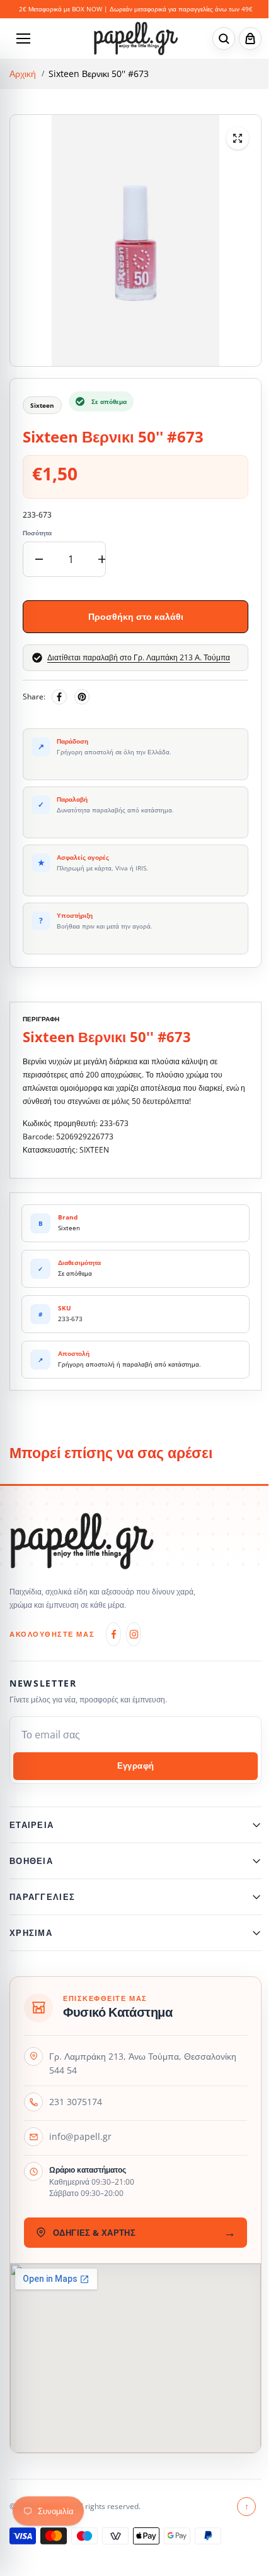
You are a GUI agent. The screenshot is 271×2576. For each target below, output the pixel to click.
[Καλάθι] (250, 39)
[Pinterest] (82, 697)
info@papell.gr (80, 2136)
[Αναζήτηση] (224, 39)
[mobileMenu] (23, 39)
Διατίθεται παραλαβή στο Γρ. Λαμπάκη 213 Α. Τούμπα (139, 658)
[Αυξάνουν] (102, 559)
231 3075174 (76, 2102)
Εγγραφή (136, 1766)
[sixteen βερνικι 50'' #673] (238, 138)
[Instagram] (134, 1634)
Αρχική (23, 74)
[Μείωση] (39, 559)
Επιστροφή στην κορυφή (240, 2506)
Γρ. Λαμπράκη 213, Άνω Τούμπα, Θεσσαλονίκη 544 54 (143, 2063)
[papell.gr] (136, 38)
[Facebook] (59, 697)
